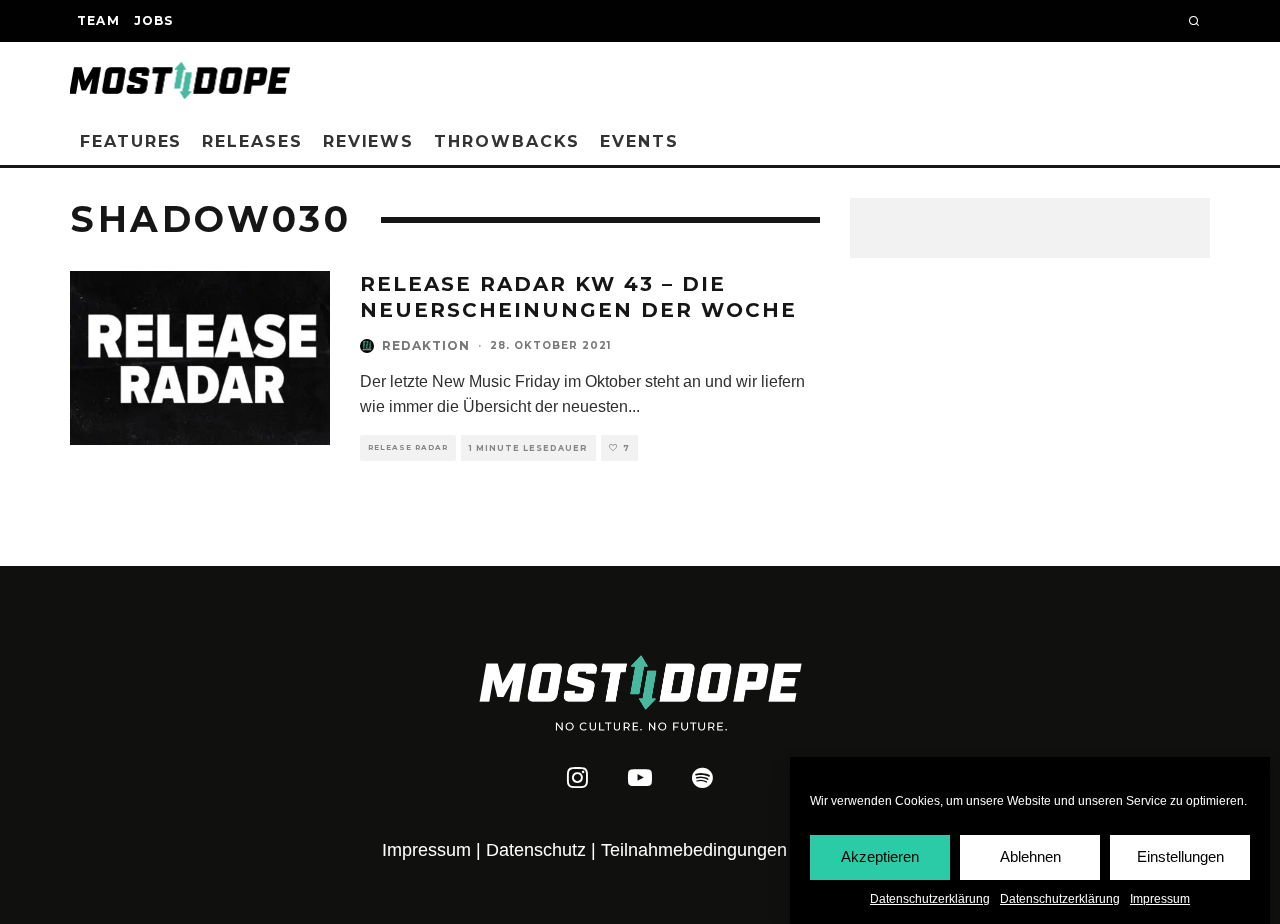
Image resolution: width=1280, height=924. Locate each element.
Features (131, 141)
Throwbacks (507, 141)
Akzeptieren (880, 856)
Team (98, 20)
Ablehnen (1030, 856)
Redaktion (426, 345)
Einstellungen (1180, 856)
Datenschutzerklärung (930, 899)
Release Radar (408, 447)
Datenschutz (536, 850)
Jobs (154, 20)
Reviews (368, 141)
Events (639, 141)
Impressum (1160, 899)
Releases (252, 141)
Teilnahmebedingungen (694, 850)
